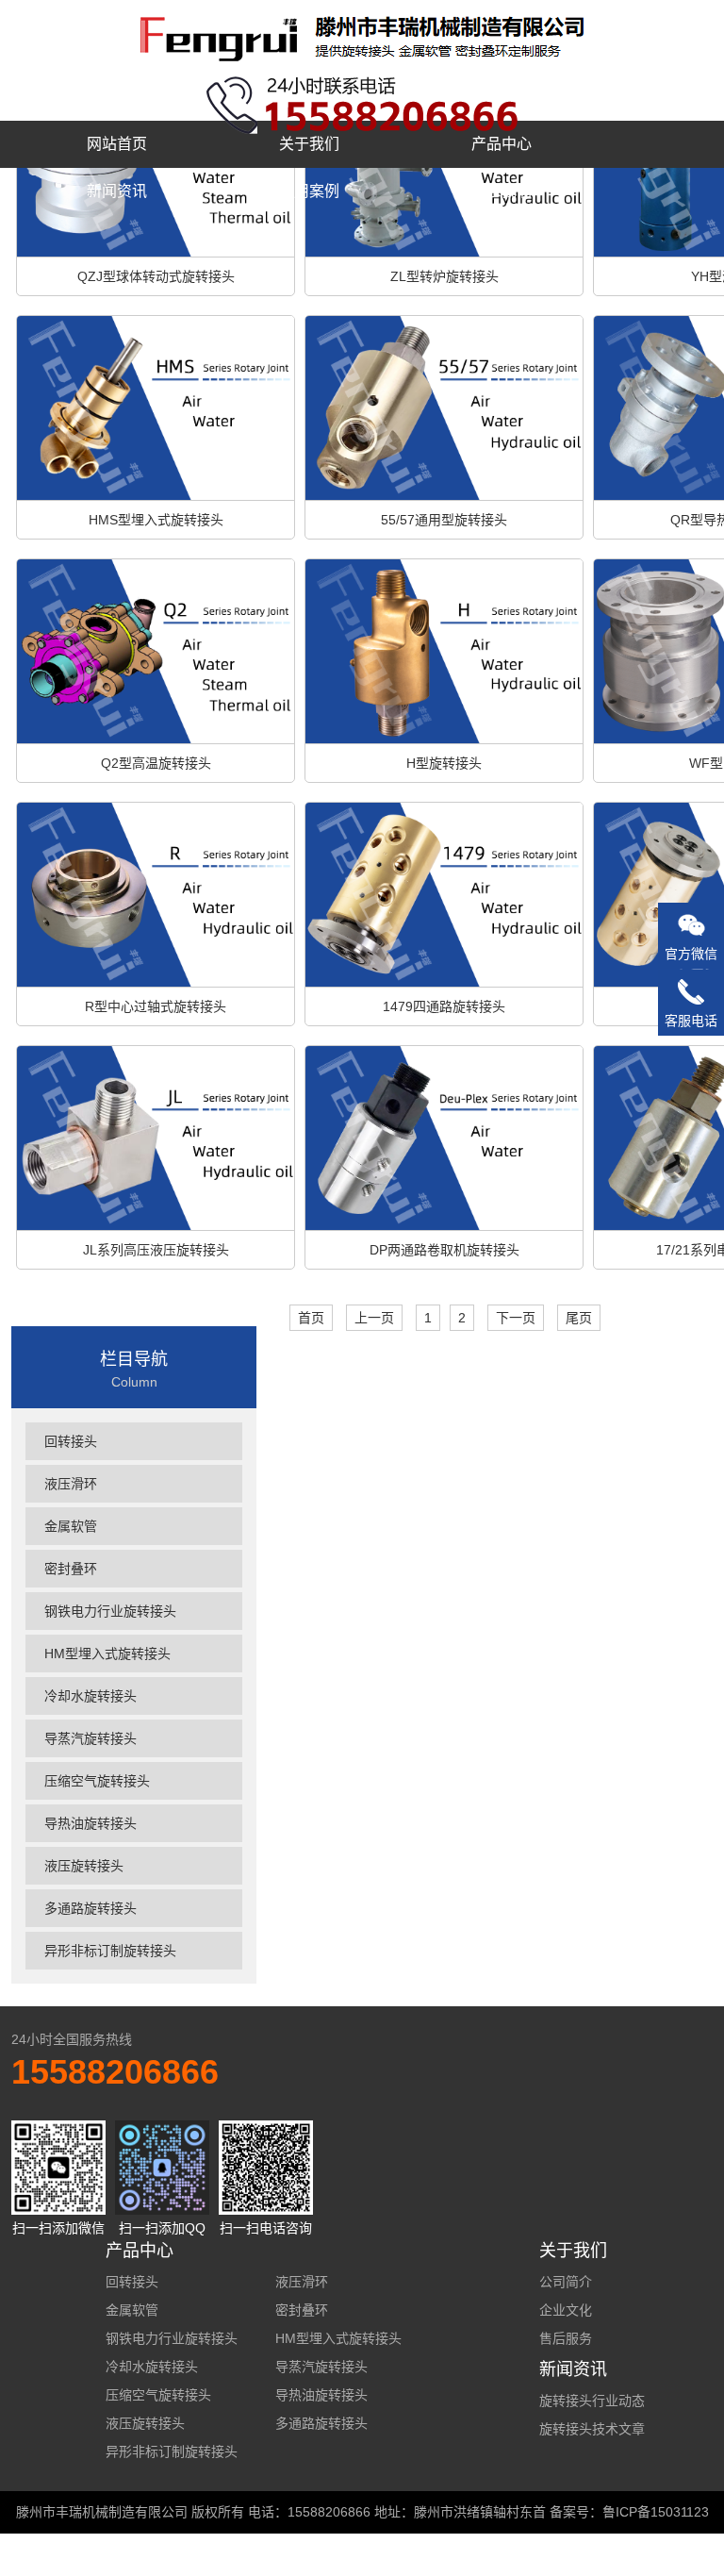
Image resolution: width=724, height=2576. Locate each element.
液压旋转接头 (84, 1866)
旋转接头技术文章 (592, 2429)
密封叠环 (71, 1569)
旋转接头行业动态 (592, 2401)
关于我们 (309, 144)
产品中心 (502, 144)
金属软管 (71, 1526)
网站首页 (117, 144)
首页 (311, 1318)
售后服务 (566, 2338)
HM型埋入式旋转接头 (107, 1654)
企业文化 (566, 2310)
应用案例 (309, 191)
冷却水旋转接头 (90, 1696)
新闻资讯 (117, 191)
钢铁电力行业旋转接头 (110, 1611)
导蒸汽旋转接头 (90, 1738)
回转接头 (71, 1441)
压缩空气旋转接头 (97, 1781)
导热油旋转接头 (90, 1823)
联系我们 (502, 191)
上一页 (374, 1318)
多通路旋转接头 (90, 1908)
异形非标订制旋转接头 (110, 1951)
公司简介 (566, 2282)
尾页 (579, 1318)
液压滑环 (71, 1484)
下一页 (516, 1318)
